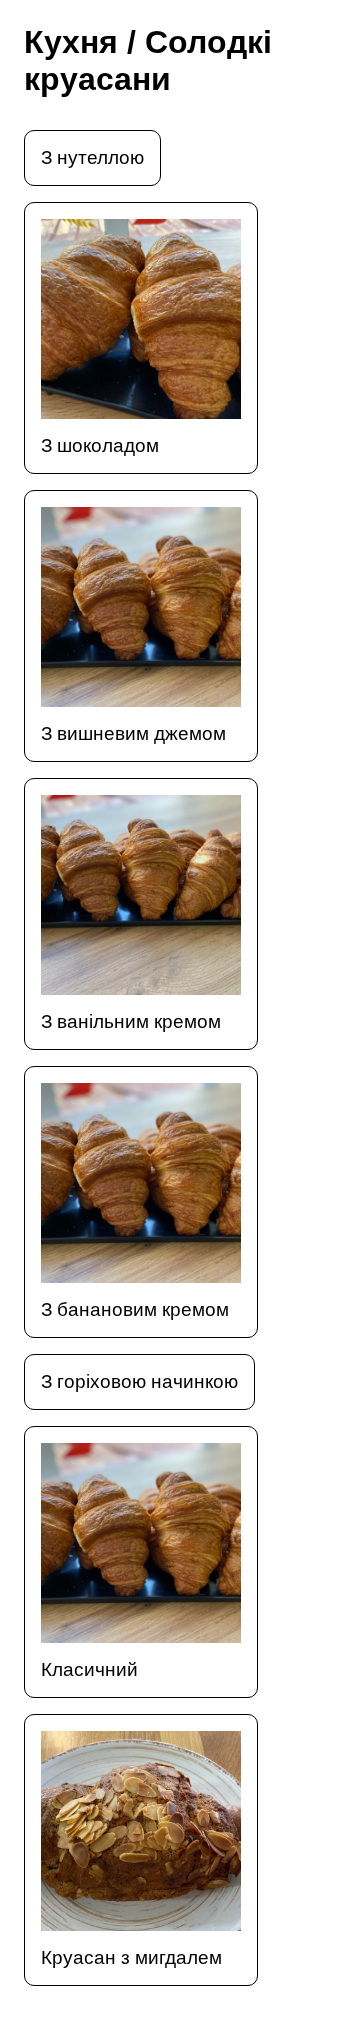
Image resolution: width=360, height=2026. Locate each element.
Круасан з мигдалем (131, 1957)
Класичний (89, 1669)
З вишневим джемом (133, 733)
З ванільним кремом (131, 1021)
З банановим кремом (135, 1309)
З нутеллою (92, 157)
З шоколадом (100, 445)
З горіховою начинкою (139, 1381)
